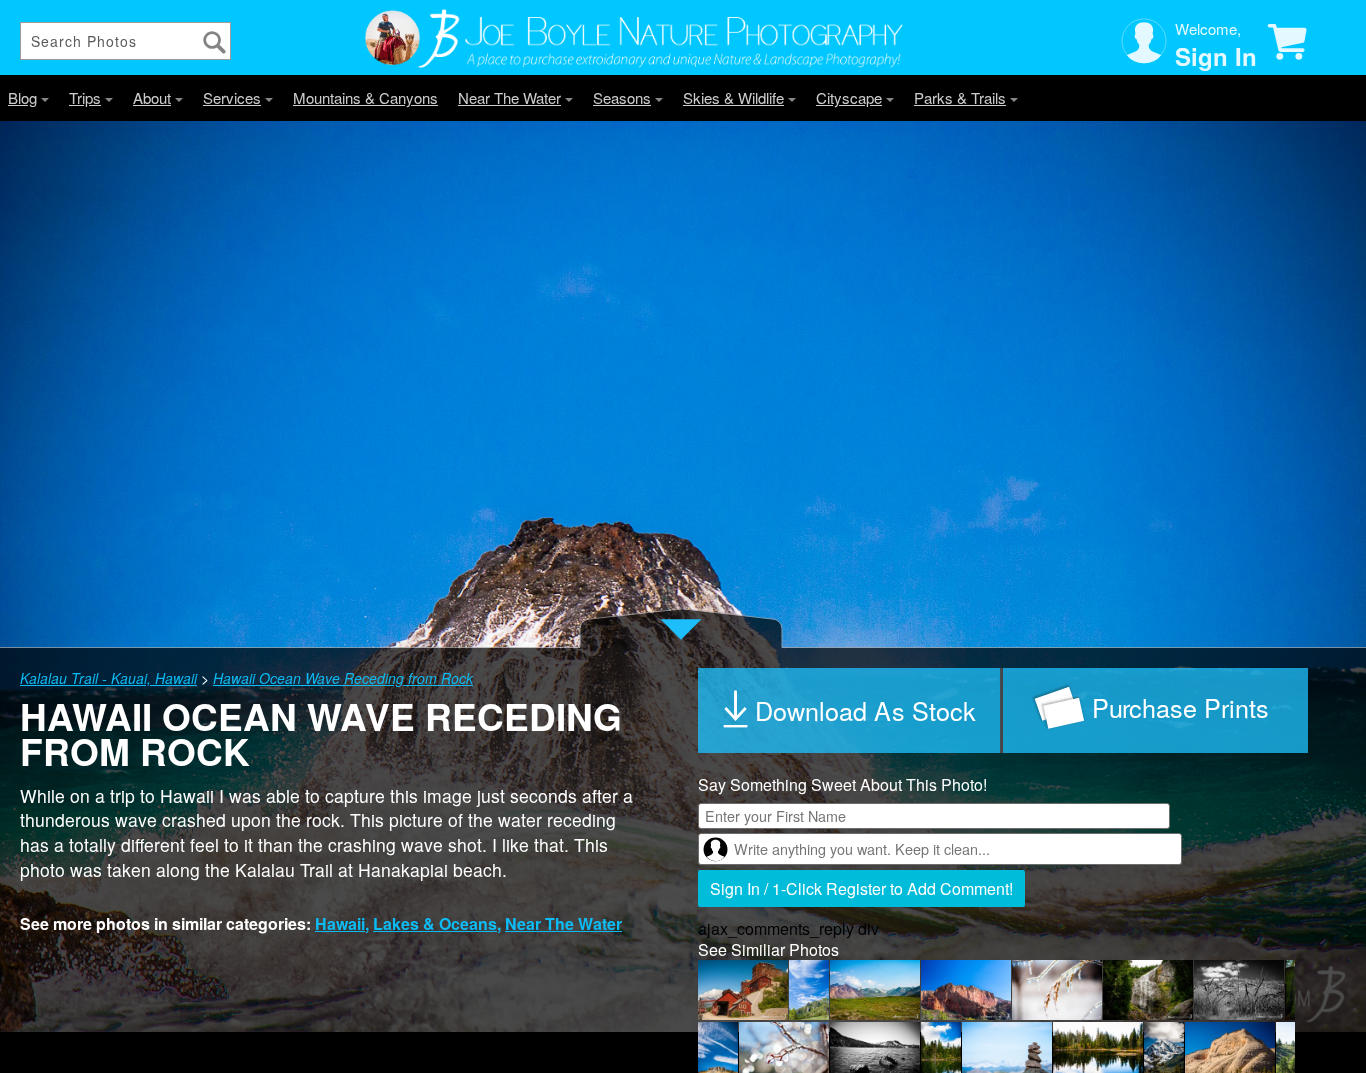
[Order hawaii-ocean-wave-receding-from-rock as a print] (1155, 710)
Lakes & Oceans (435, 923)
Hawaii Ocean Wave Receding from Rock (343, 678)
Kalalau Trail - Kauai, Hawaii (108, 678)
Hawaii (340, 923)
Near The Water (509, 97)
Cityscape (849, 97)
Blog (22, 97)
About (152, 97)
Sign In (1216, 56)
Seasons (622, 97)
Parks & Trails (960, 97)
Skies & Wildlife (733, 97)
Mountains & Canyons (365, 97)
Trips (85, 97)
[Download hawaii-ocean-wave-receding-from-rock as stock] (850, 710)
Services (232, 97)
